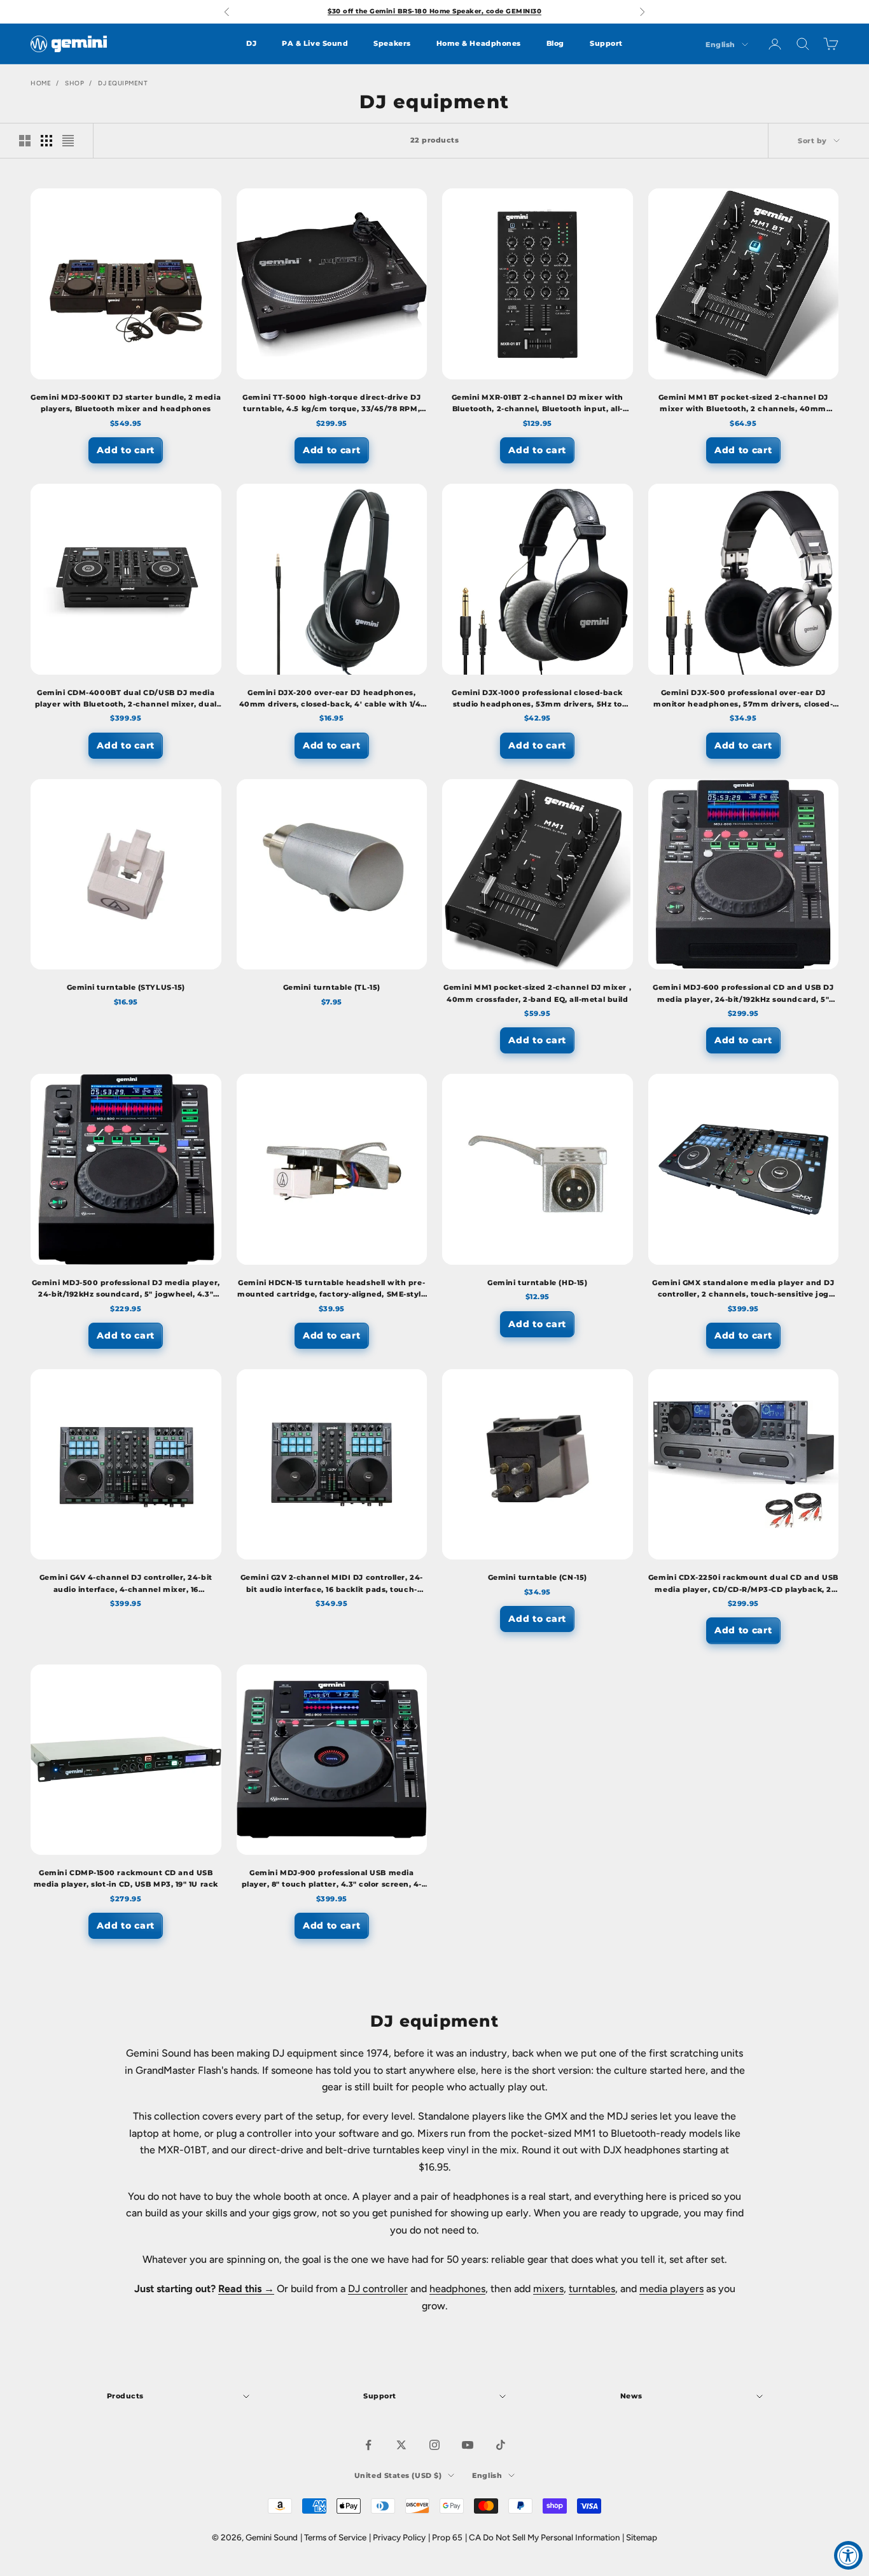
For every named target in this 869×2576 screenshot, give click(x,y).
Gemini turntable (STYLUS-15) (126, 988)
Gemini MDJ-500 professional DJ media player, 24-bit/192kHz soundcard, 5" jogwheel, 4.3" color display (126, 1290)
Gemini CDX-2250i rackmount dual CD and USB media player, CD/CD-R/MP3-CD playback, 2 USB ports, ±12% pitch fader (743, 1585)
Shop (74, 83)
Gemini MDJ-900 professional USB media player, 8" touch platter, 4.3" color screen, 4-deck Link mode (332, 1880)
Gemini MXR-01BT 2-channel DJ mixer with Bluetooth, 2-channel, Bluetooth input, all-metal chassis (538, 405)
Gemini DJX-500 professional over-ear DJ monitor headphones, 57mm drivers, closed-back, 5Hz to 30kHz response (743, 700)
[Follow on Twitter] (401, 2445)
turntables (592, 2289)
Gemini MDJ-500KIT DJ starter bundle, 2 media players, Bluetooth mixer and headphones (126, 403)
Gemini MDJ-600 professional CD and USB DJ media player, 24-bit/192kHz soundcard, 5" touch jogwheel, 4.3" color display (743, 995)
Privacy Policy (399, 2537)
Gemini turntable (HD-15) (537, 1283)
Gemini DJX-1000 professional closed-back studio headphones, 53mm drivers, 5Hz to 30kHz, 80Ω (537, 700)
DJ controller (378, 2289)
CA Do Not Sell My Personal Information (544, 2537)
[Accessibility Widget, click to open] (848, 2555)
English (720, 45)
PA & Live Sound (315, 44)
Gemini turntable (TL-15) (332, 988)
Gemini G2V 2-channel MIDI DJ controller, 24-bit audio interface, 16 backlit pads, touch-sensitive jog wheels (332, 1585)
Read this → (246, 2289)
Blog (555, 44)
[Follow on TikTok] (501, 2445)
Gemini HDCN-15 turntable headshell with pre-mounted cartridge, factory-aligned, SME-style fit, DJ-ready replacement (331, 1290)
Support (606, 44)
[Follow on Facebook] (368, 2445)
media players (671, 2289)
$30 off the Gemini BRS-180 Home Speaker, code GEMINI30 (434, 11)
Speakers (392, 44)
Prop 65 (447, 2537)
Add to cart (126, 450)
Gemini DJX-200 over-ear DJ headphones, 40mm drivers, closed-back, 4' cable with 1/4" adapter (332, 700)
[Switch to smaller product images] (46, 141)
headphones (457, 2289)
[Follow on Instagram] (434, 2445)
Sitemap (642, 2537)
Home (41, 83)
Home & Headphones (479, 44)
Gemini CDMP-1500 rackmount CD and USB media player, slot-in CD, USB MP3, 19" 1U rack (126, 1879)
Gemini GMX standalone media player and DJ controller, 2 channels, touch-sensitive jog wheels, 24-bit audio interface (743, 1290)
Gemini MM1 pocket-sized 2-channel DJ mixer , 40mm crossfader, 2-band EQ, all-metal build (537, 993)
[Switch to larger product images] (25, 141)
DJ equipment (123, 83)
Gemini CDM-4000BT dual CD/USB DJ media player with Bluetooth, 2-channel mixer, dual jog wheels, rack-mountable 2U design (126, 700)
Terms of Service (335, 2537)
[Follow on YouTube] (468, 2445)
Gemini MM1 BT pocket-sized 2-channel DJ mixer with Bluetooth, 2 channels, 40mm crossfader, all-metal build (743, 405)
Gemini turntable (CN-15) (538, 1578)
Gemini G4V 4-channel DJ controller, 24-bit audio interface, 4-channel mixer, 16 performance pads (126, 1585)
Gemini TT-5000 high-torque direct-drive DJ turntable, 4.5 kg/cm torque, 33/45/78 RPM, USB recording (331, 405)
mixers (548, 2289)
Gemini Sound (272, 2537)
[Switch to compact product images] (68, 141)
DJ (251, 44)
